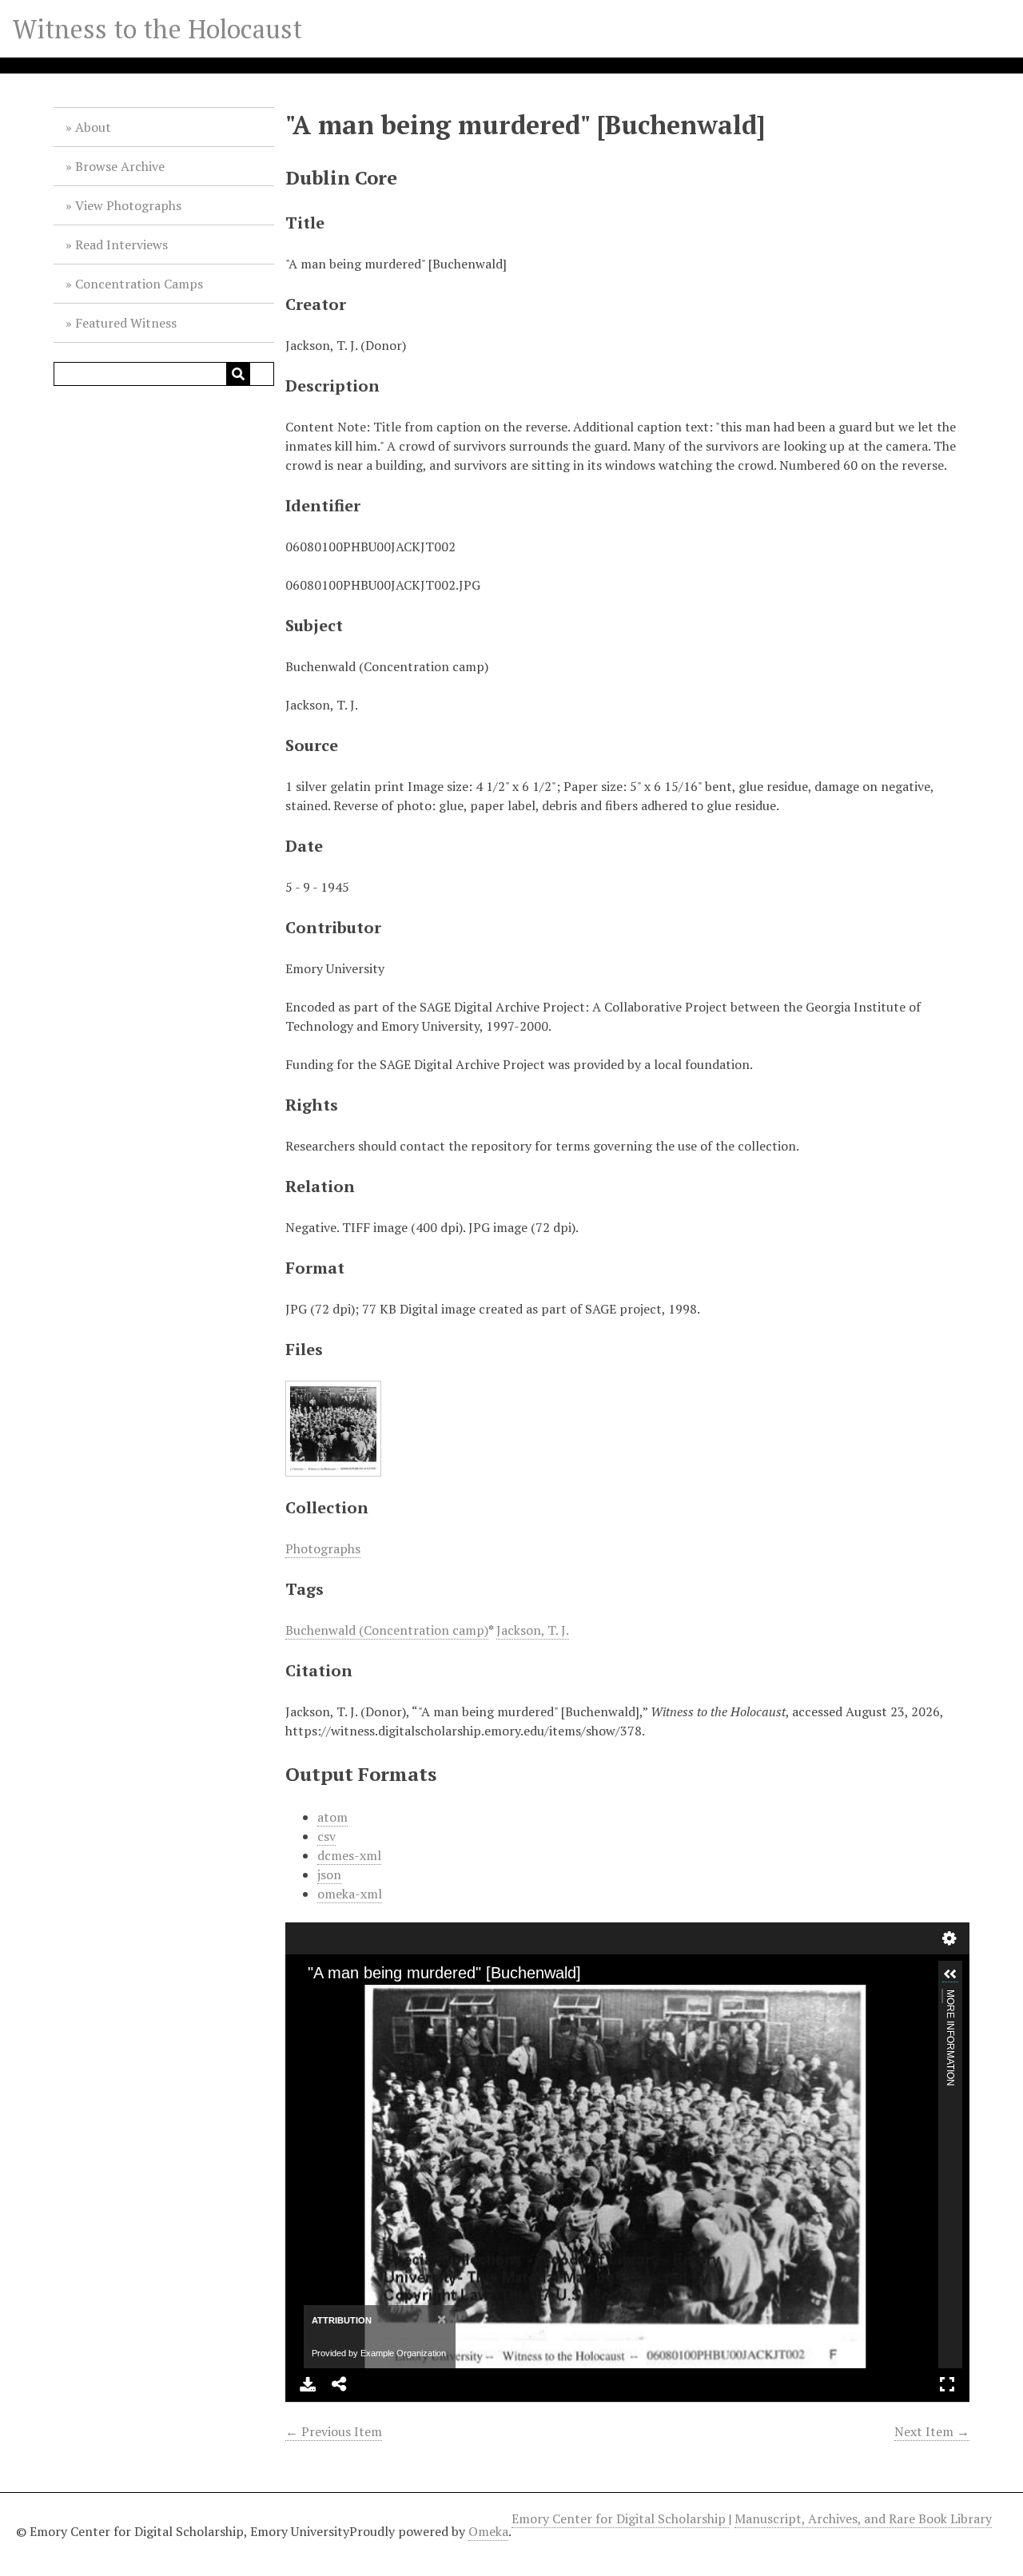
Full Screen (947, 2384)
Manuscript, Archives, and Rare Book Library (863, 2518)
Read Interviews (121, 244)
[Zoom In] (312, 1998)
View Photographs (128, 205)
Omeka (488, 2531)
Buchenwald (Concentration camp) (387, 1630)
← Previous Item (334, 2431)
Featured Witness (126, 323)
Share (340, 2384)
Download (308, 2384)
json (329, 1874)
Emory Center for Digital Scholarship (620, 2518)
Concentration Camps (139, 284)
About (93, 127)
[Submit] (238, 374)
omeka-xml (350, 1894)
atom (332, 1817)
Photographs (323, 1548)
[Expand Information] (950, 1974)
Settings (949, 1938)
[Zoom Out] (339, 1998)
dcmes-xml (349, 1855)
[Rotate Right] (366, 1998)
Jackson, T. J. (533, 1630)
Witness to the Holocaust (157, 29)
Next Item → (932, 2431)
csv (326, 1836)
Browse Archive (120, 166)
